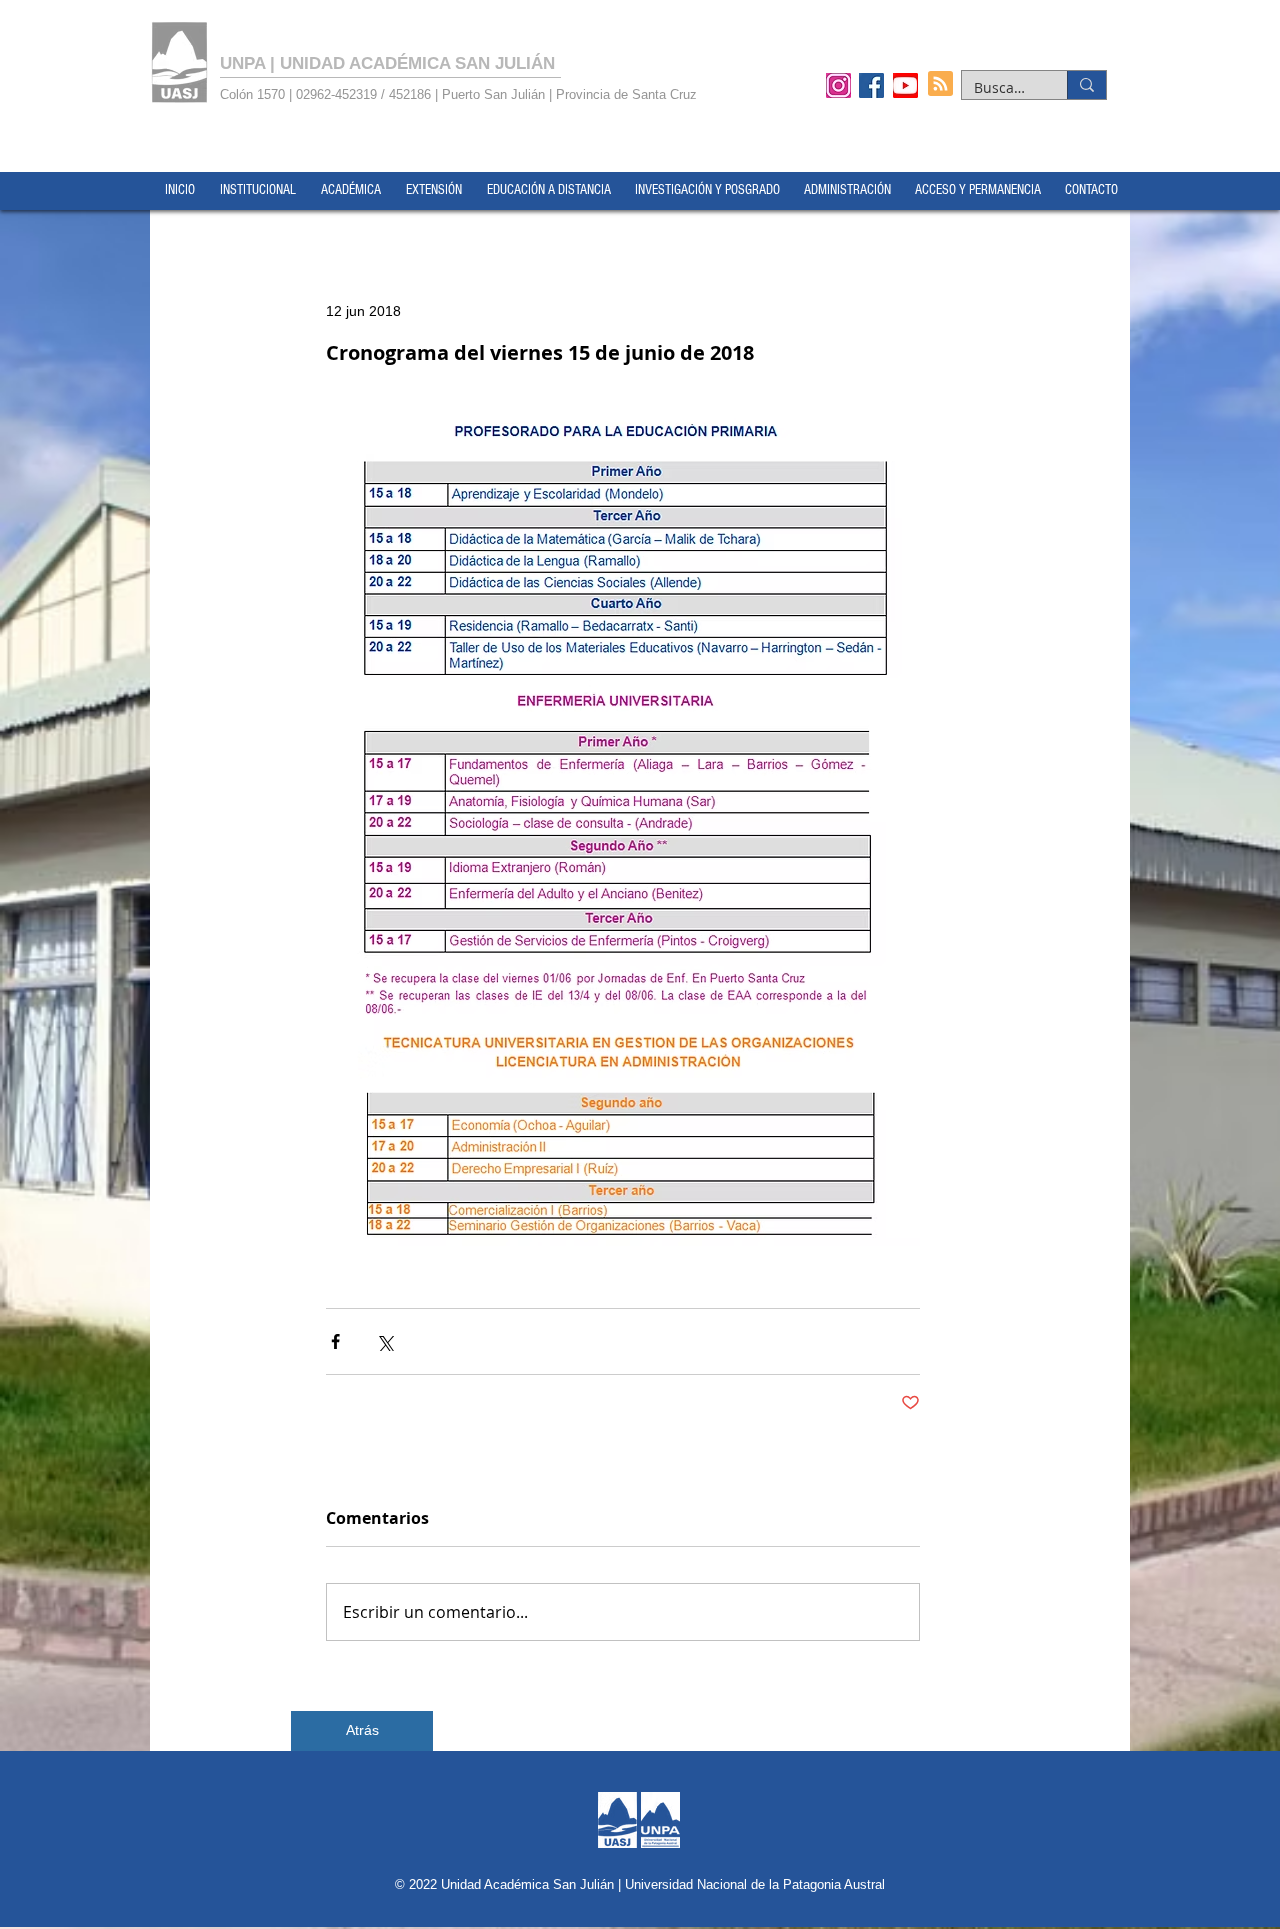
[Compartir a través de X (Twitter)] (384, 1341)
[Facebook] (871, 85)
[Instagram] (838, 85)
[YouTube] (905, 85)
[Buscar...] (1086, 85)
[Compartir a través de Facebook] (335, 1341)
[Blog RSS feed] (940, 84)
